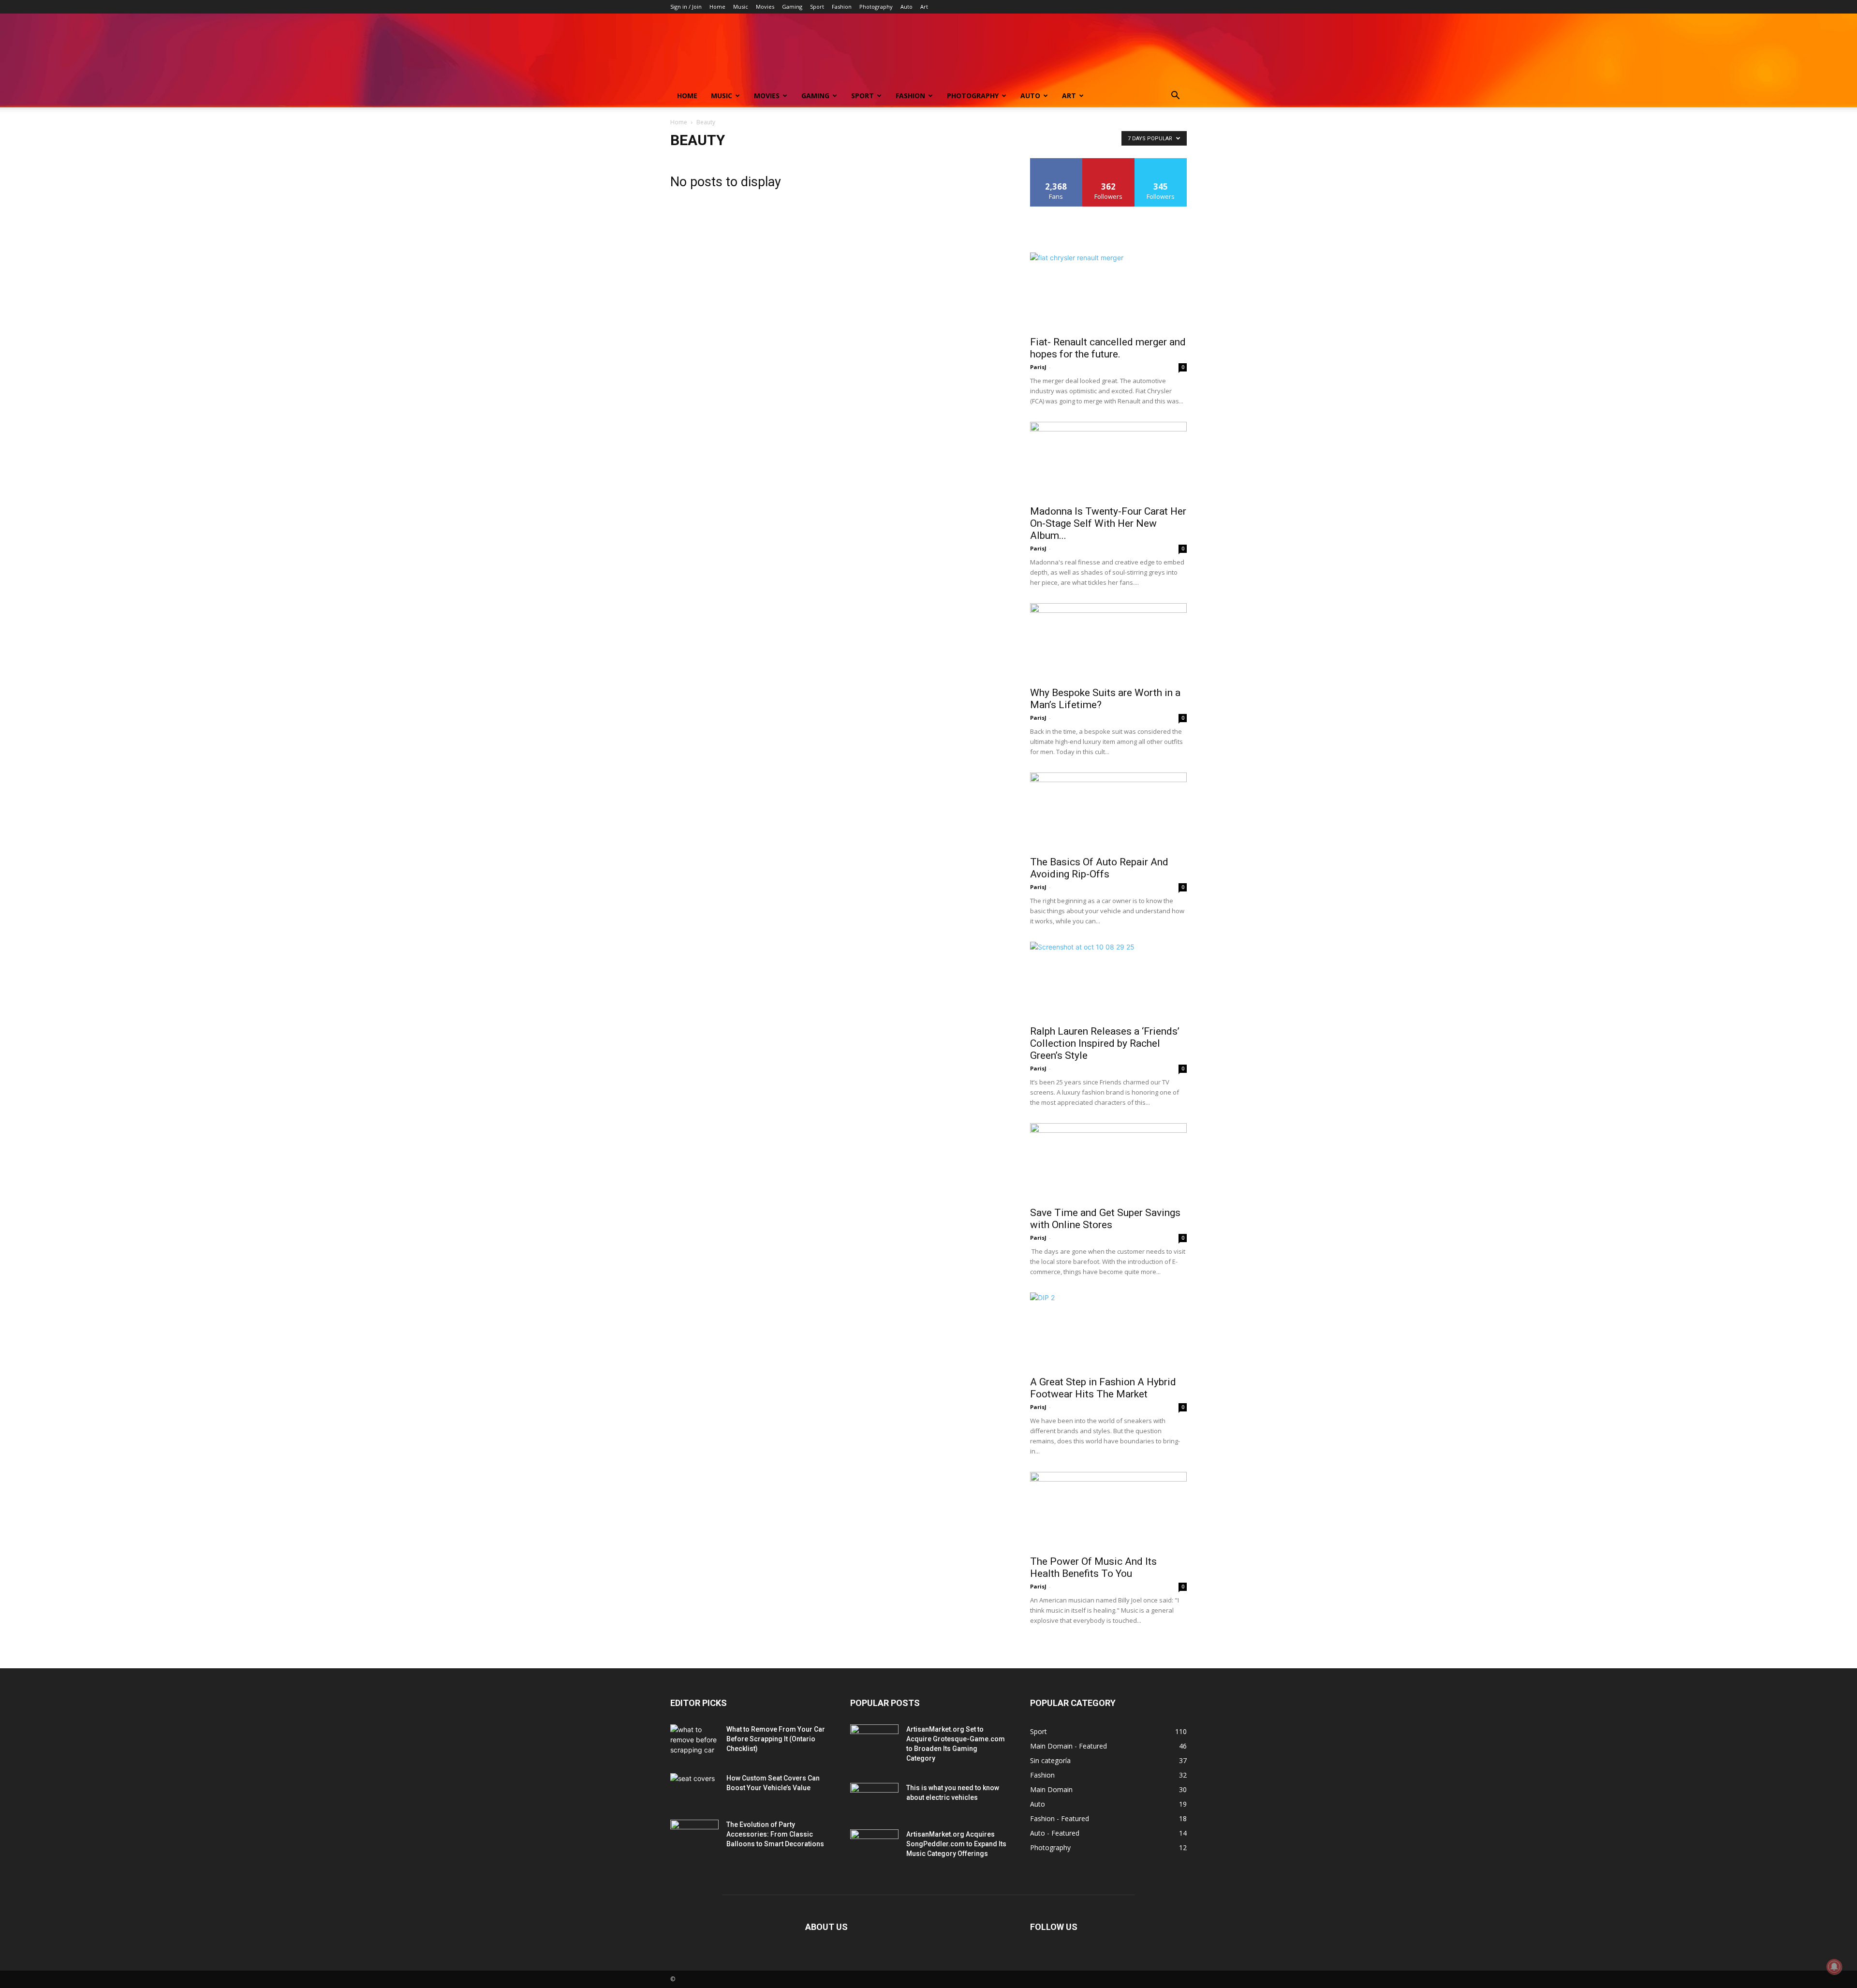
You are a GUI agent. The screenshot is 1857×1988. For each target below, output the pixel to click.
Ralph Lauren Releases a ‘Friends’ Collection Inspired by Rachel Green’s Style (1105, 1043)
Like (1056, 162)
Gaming (792, 7)
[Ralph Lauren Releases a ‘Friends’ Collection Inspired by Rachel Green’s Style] (1108, 980)
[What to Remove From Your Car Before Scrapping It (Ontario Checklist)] (694, 1741)
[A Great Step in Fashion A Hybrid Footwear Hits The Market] (1108, 1331)
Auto (906, 7)
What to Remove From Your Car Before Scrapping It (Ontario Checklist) (776, 1739)
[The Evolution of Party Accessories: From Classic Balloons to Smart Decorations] (694, 1837)
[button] (1175, 96)
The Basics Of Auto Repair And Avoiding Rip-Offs (1099, 868)
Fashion (842, 7)
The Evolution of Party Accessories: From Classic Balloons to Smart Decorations (775, 1834)
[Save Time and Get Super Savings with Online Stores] (1108, 1162)
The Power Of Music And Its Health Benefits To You (1093, 1567)
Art (924, 7)
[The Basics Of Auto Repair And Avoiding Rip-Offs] (1108, 811)
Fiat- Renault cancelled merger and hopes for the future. (1108, 348)
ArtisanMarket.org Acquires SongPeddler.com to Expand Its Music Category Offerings (956, 1844)
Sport (817, 7)
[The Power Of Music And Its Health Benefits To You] (1108, 1511)
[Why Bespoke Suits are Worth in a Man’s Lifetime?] (1108, 642)
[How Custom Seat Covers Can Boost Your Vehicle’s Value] (694, 1790)
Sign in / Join (686, 7)
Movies (765, 7)
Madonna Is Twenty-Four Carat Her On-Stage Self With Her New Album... (1108, 523)
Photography (876, 7)
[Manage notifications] (1834, 1967)
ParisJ (1038, 367)
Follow (1109, 162)
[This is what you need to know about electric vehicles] (874, 1800)
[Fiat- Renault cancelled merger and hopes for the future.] (1108, 291)
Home (717, 7)
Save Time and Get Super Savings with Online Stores (1105, 1219)
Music (741, 7)
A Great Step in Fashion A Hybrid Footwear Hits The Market (1103, 1388)
